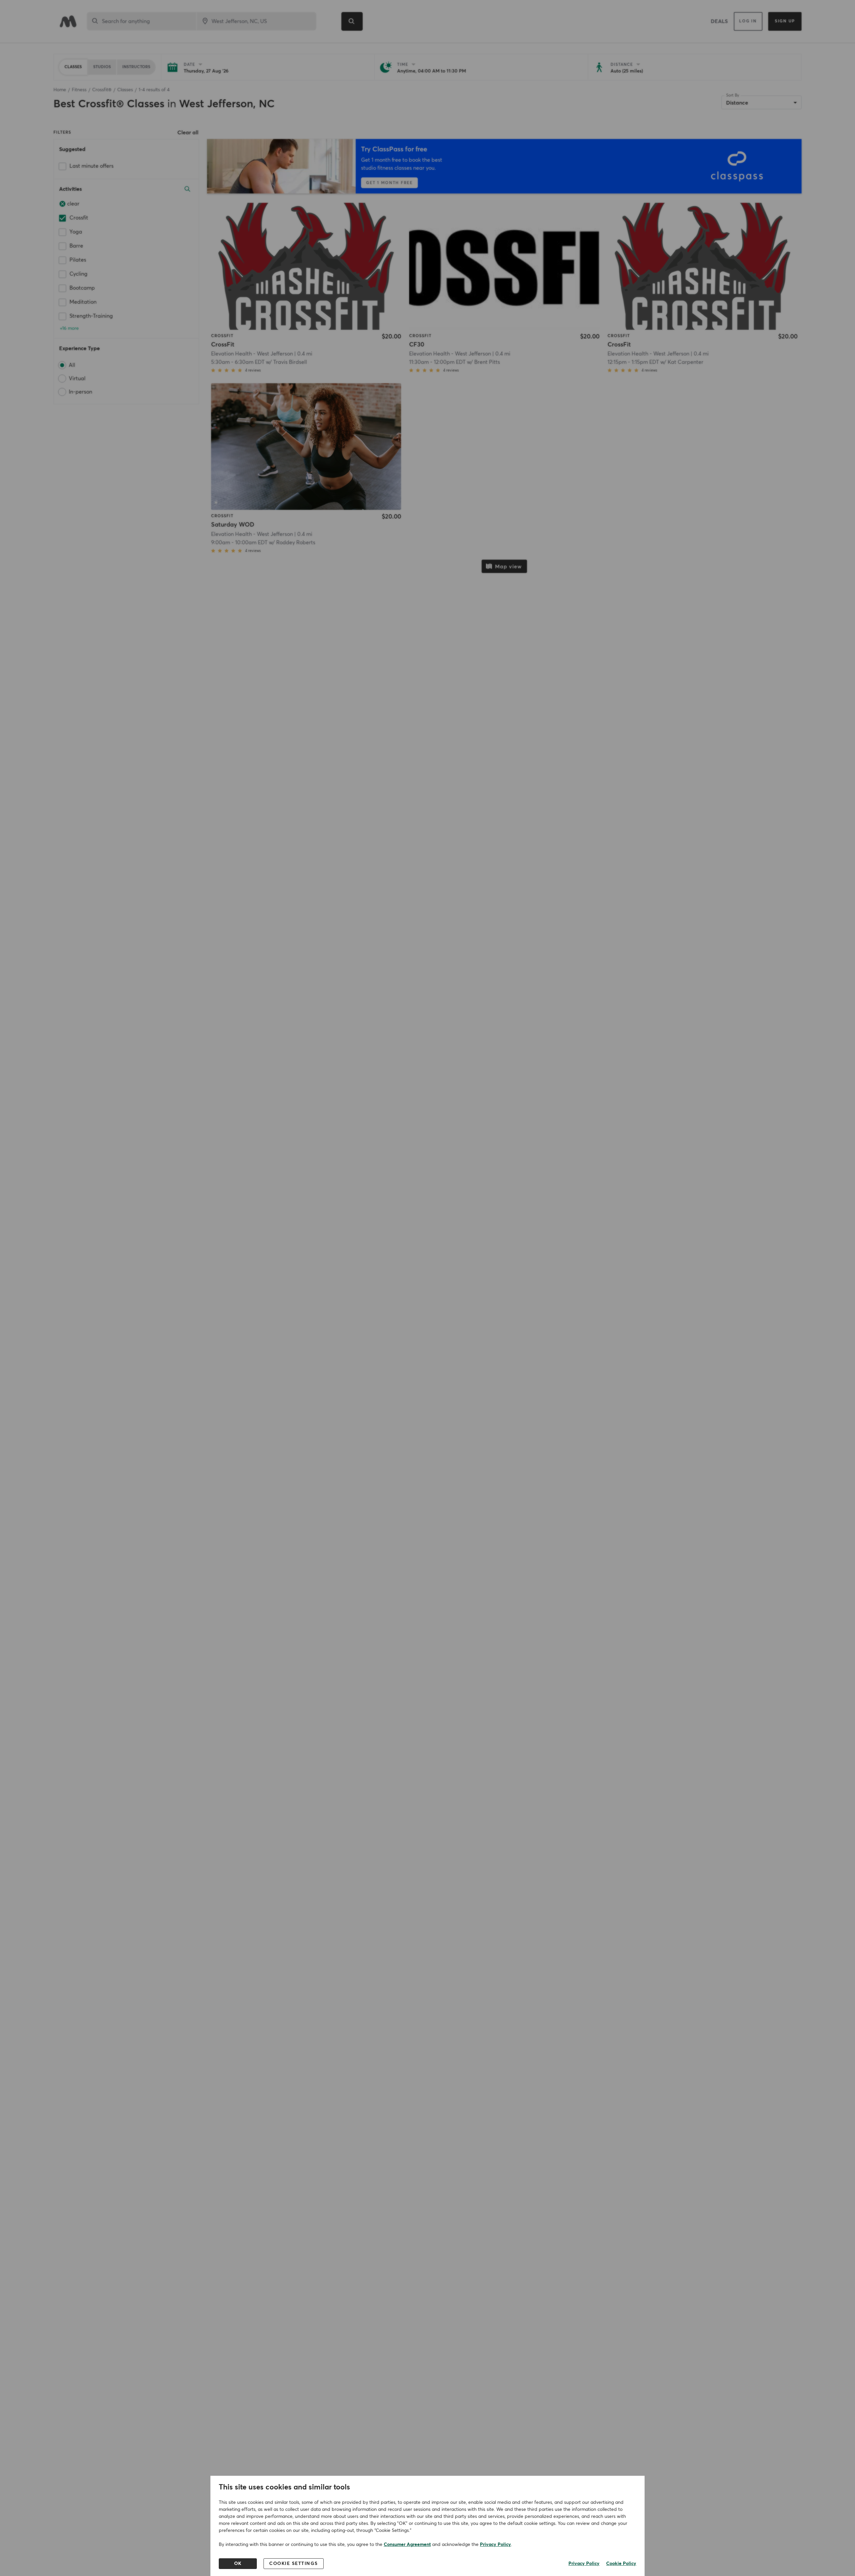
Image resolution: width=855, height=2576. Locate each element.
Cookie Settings (294, 2564)
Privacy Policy (495, 2545)
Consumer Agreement (407, 2545)
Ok (238, 2564)
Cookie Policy (621, 2564)
